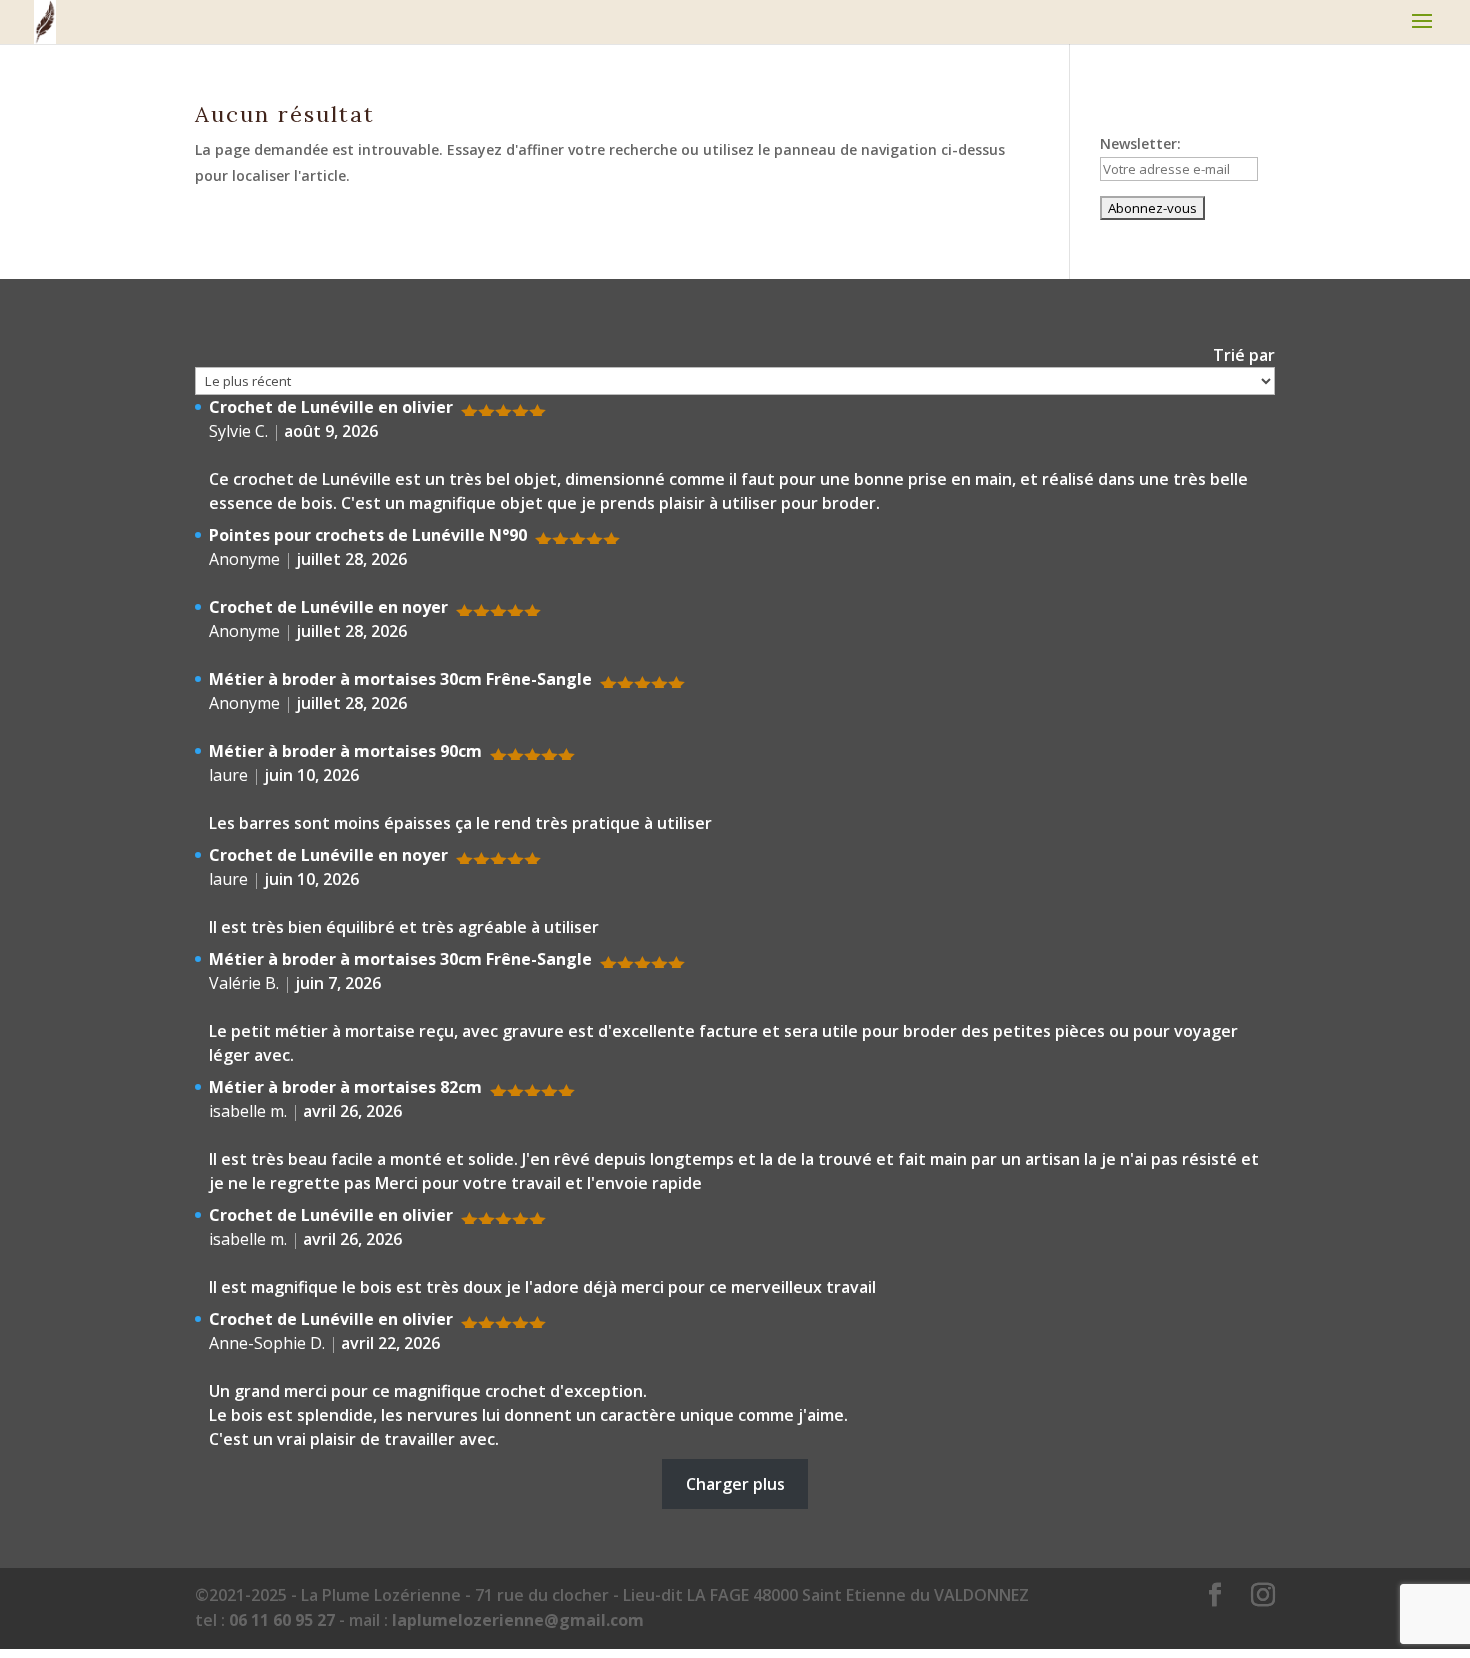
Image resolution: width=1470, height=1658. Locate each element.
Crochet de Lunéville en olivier (331, 407)
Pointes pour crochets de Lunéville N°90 (368, 535)
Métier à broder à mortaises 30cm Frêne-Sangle (400, 679)
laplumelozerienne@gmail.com (518, 1620)
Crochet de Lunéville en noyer (328, 607)
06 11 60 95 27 (282, 1620)
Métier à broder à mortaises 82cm (345, 1087)
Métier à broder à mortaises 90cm (345, 751)
